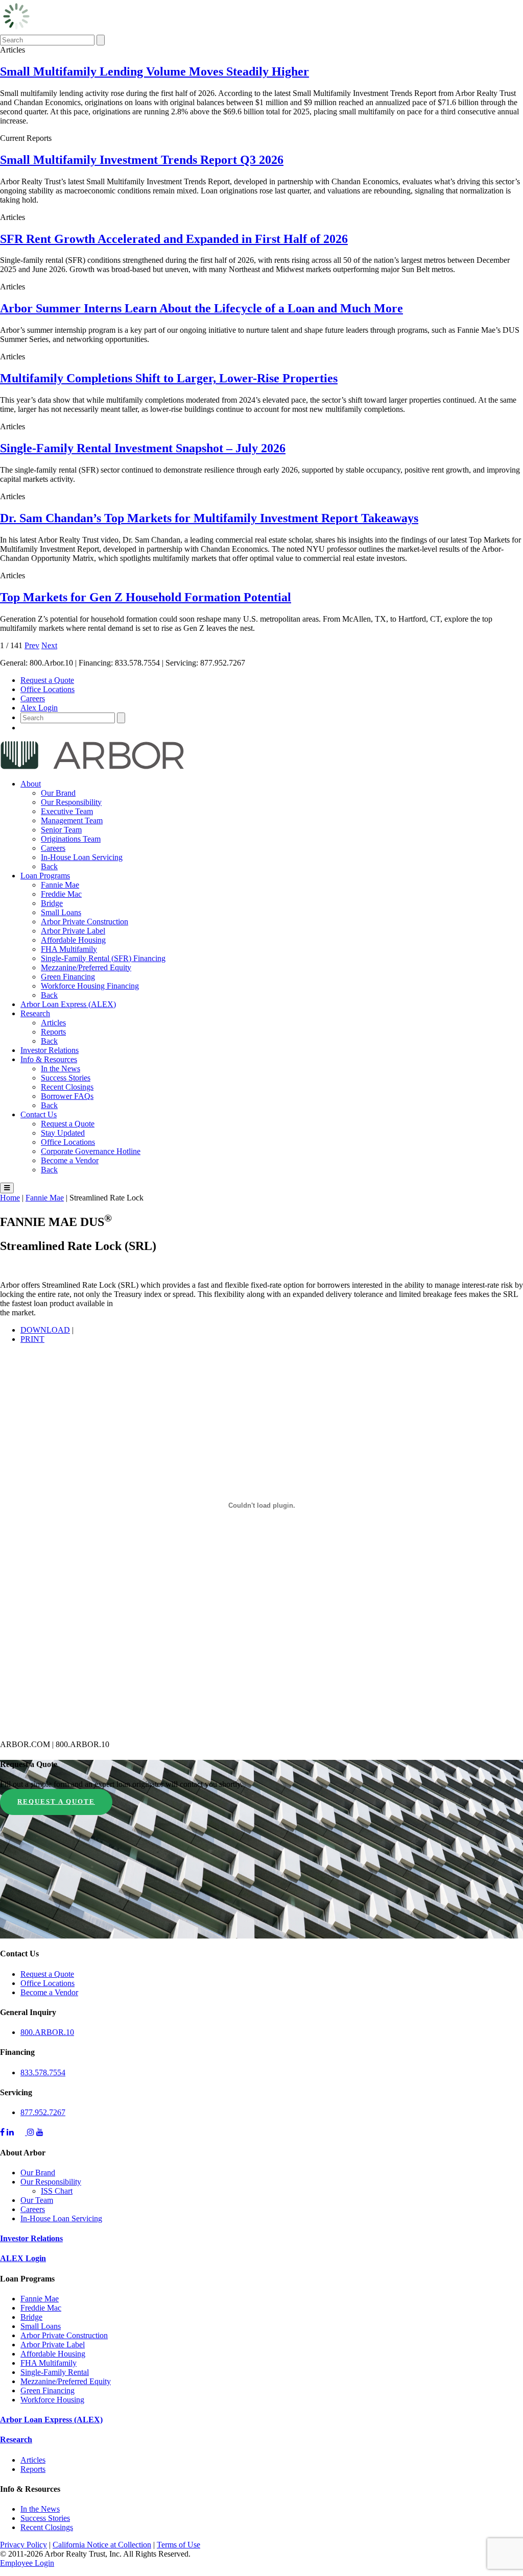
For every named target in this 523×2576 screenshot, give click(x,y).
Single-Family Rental (55, 2372)
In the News (61, 1069)
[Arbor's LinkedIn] (10, 2132)
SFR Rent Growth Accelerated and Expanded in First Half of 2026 (174, 239)
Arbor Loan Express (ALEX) (68, 1004)
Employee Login (27, 2563)
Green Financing (68, 977)
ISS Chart (57, 2191)
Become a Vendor (70, 1160)
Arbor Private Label (73, 931)
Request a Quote (47, 680)
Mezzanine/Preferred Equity (86, 967)
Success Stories (66, 1078)
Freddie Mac (61, 894)
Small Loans (61, 912)
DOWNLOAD (45, 1330)
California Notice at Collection (102, 2545)
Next (49, 645)
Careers (33, 698)
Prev (32, 645)
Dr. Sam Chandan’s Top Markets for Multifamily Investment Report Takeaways (209, 518)
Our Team (37, 2200)
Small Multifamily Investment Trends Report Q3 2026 (142, 160)
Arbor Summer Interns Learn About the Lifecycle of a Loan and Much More (201, 308)
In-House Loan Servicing (82, 857)
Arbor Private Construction (85, 922)
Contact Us (39, 1114)
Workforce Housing (52, 2400)
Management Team (72, 820)
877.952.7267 (43, 2112)
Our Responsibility (71, 802)
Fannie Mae (60, 885)
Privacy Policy (23, 2545)
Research (35, 1013)
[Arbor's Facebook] (2, 2132)
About (31, 784)
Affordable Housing (73, 940)
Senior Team (61, 830)
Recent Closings (67, 1087)
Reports (53, 1032)
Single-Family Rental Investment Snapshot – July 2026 (143, 448)
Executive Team (67, 811)
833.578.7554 (43, 2072)
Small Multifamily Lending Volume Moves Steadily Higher (154, 71)
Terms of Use (179, 2545)
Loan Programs (45, 876)
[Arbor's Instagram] (31, 2132)
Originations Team (71, 839)
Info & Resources (49, 1059)
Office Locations (47, 689)
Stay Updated (63, 1133)
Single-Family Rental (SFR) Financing (103, 958)
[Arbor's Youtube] (40, 2132)
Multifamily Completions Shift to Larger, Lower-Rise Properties (169, 378)
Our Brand (58, 793)
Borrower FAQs (67, 1096)
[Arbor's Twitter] (21, 2132)
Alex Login (39, 708)
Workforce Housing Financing (90, 986)
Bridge (52, 903)
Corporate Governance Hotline (91, 1151)
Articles (53, 1023)
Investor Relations (50, 1050)
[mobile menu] (7, 1188)
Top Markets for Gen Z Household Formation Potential (146, 597)
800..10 (47, 2032)
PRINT (32, 1339)
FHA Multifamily (69, 949)
